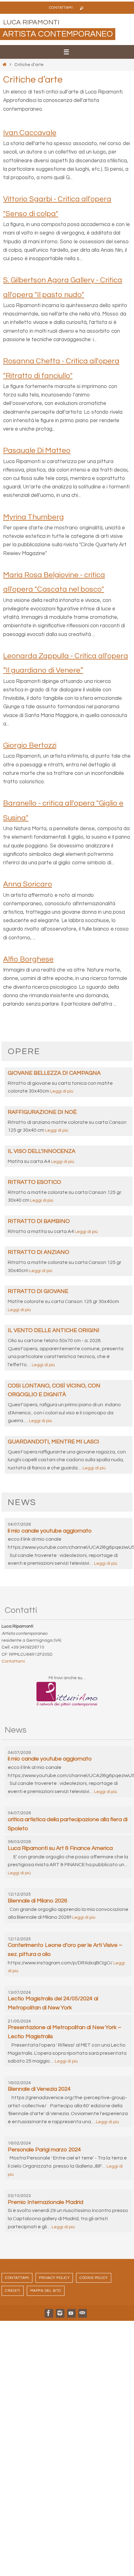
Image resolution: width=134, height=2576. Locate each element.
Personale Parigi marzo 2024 (44, 2150)
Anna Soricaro (28, 884)
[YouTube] (71, 2313)
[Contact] (82, 2313)
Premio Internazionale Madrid (45, 2202)
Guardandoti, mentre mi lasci (53, 1442)
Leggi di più (62, 1091)
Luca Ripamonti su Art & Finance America (60, 1848)
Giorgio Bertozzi (30, 745)
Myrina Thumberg (33, 517)
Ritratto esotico (34, 1182)
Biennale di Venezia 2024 (39, 2089)
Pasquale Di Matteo (37, 450)
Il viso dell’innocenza (42, 1151)
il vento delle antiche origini (54, 1330)
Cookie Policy (94, 2278)
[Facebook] (49, 2313)
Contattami (61, 8)
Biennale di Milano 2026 (38, 1901)
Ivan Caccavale (30, 133)
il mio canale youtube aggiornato (50, 1531)
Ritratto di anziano (38, 1252)
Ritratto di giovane (38, 1291)
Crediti (13, 2291)
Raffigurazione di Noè (42, 1112)
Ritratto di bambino (39, 1221)
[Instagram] (60, 2313)
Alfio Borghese (28, 959)
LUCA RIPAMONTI (31, 22)
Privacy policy (54, 2278)
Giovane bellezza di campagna (54, 1073)
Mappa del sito (46, 2291)
